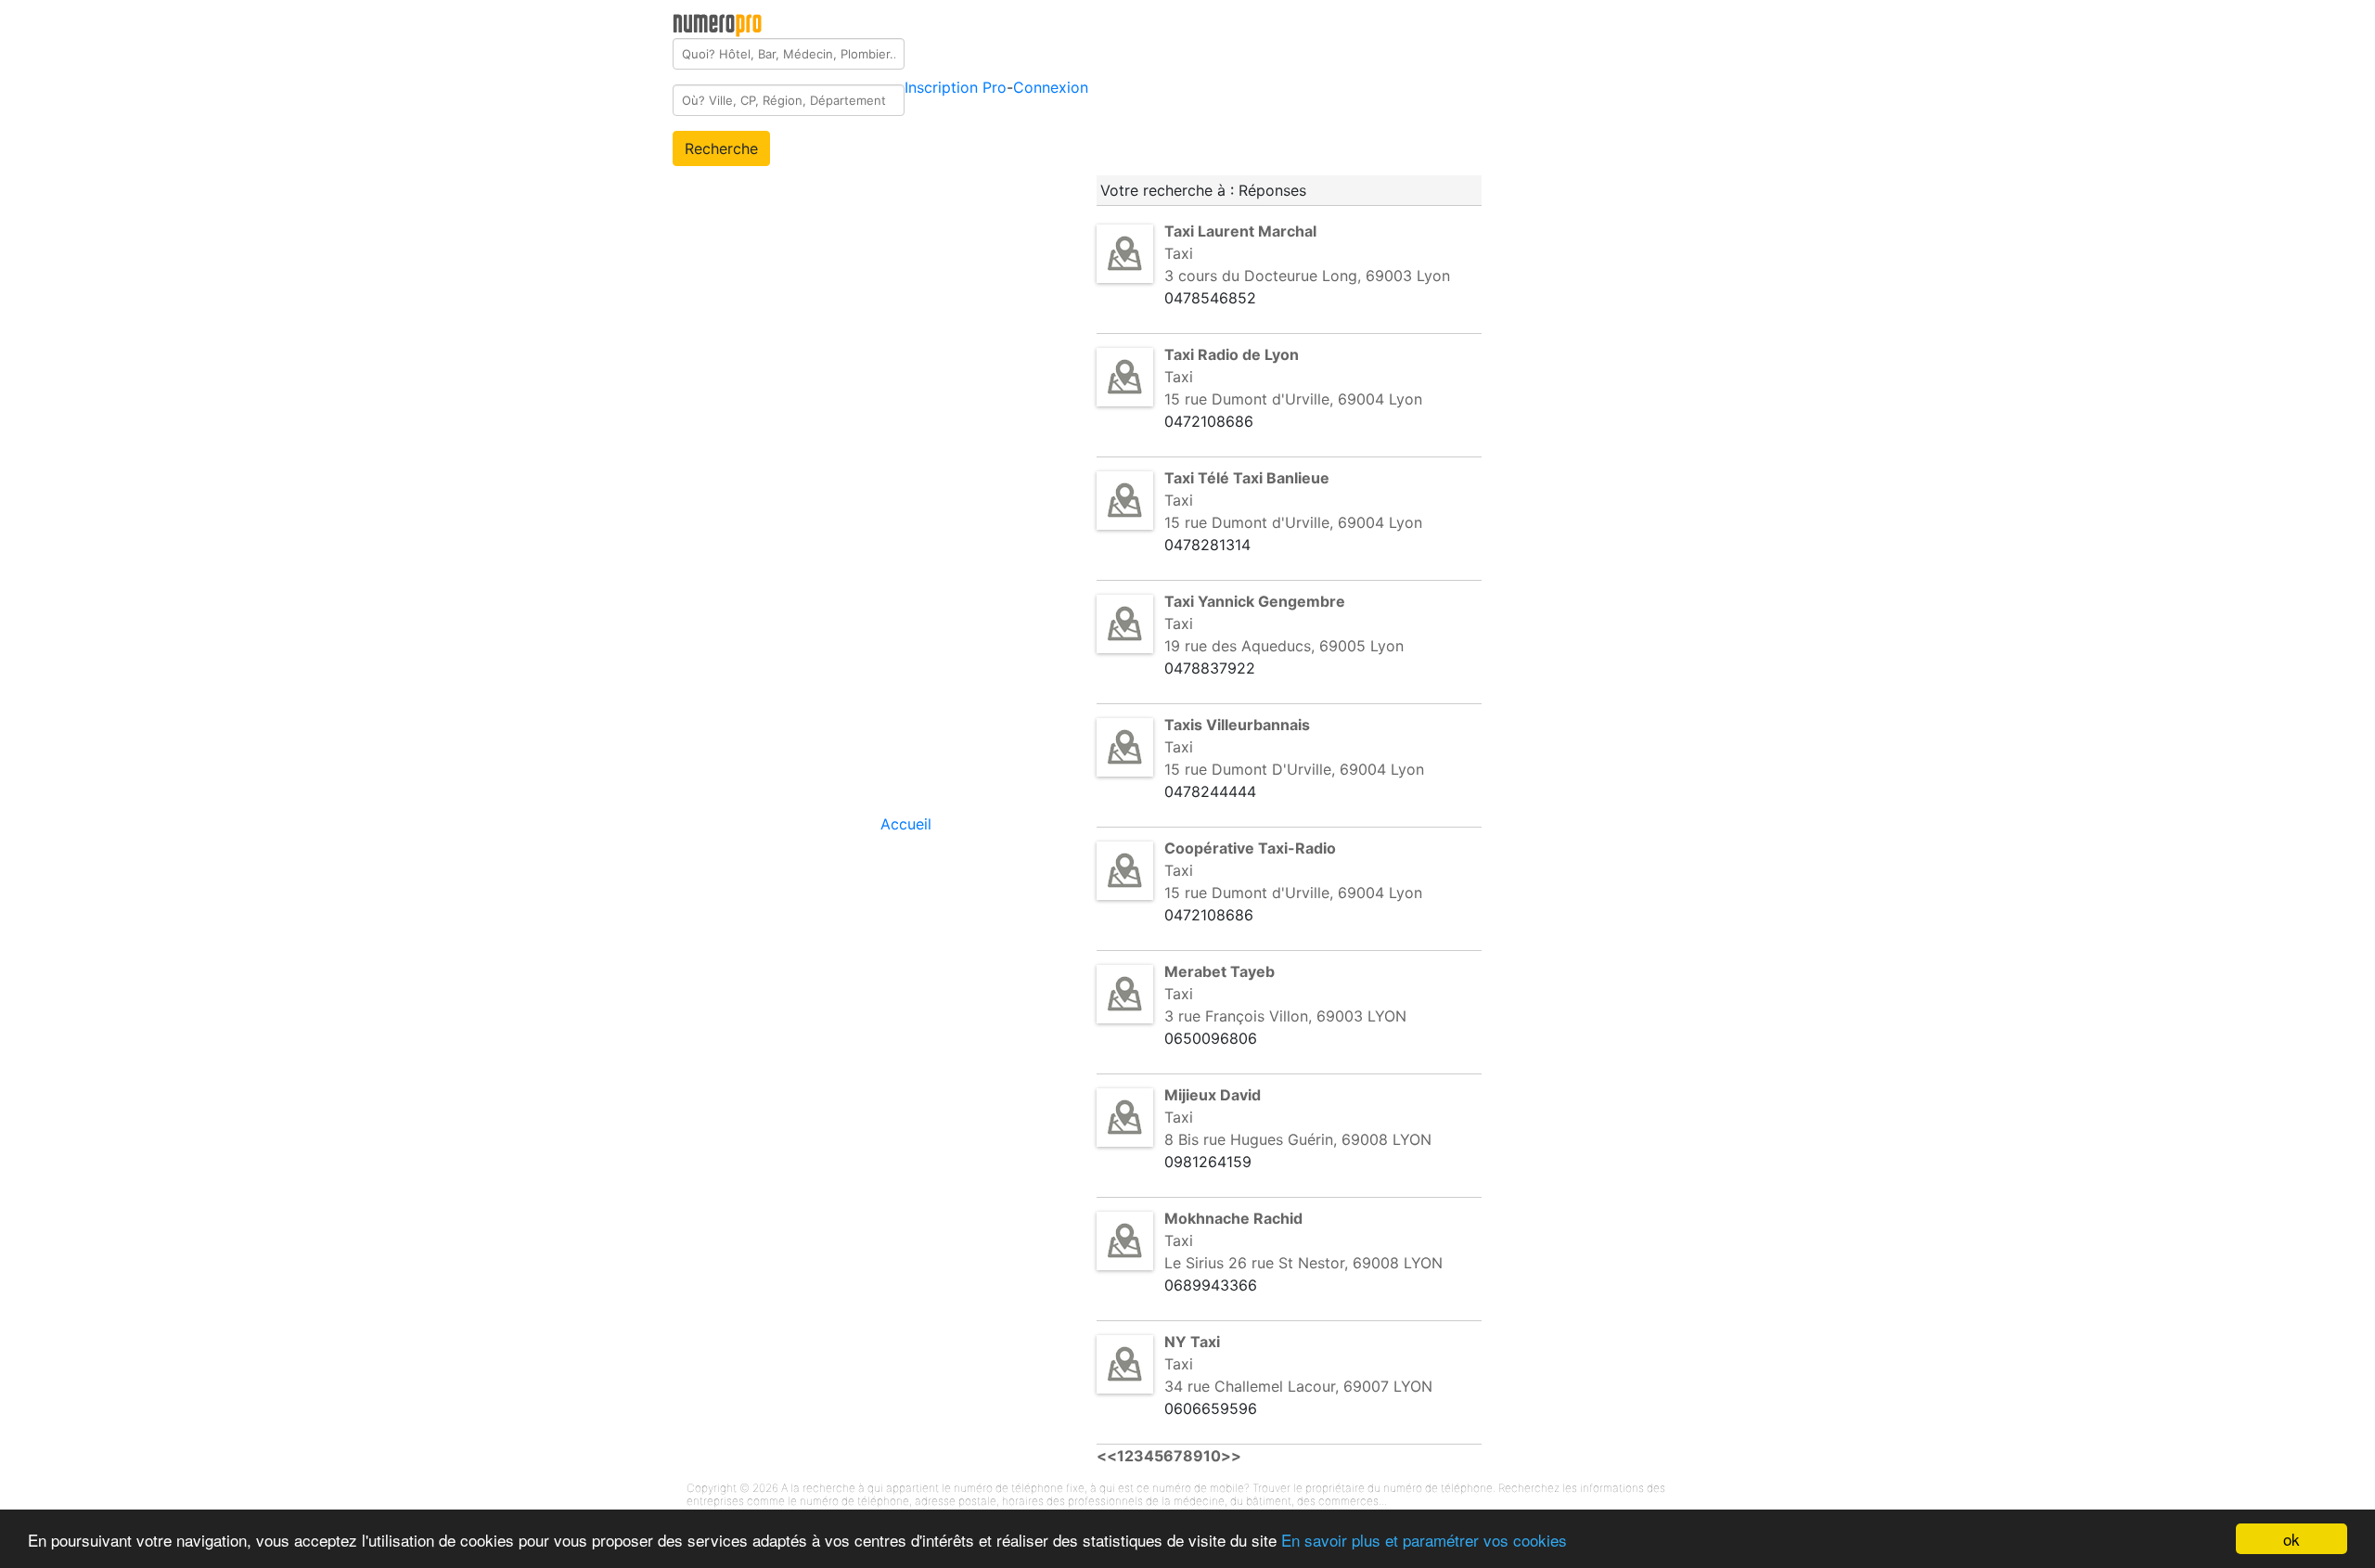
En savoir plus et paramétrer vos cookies (1424, 1540)
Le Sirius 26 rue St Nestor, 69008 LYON (1303, 1263)
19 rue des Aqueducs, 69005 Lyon (1284, 646)
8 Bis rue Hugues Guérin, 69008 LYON (1298, 1139)
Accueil (906, 824)
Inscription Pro (956, 87)
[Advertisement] (1649, 282)
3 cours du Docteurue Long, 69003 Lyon (1307, 276)
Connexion (1051, 87)
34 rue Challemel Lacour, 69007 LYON (1298, 1386)
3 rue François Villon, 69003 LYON (1285, 1016)
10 (1212, 1456)
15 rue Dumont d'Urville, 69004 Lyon (1293, 399)
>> (1231, 1456)
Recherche (721, 148)
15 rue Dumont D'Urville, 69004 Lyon (1294, 769)
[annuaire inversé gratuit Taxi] (1125, 252)
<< (1107, 1456)
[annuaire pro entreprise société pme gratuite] (718, 21)
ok (2292, 1539)
